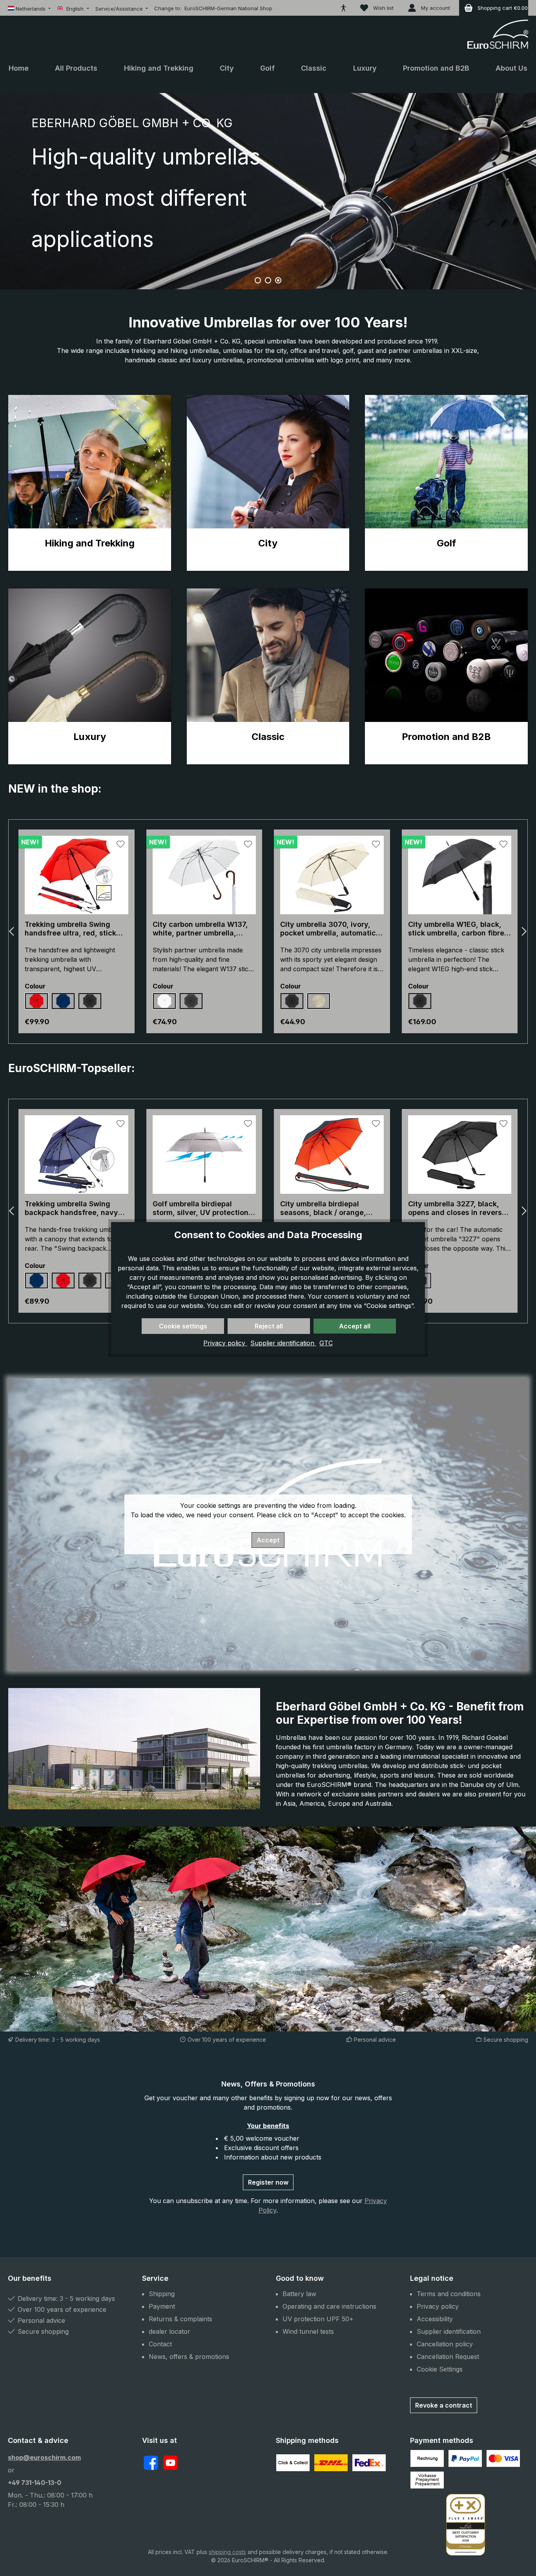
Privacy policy (225, 1343)
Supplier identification (283, 1343)
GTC (326, 1343)
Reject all (269, 1326)
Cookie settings (183, 1326)
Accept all (355, 1326)
